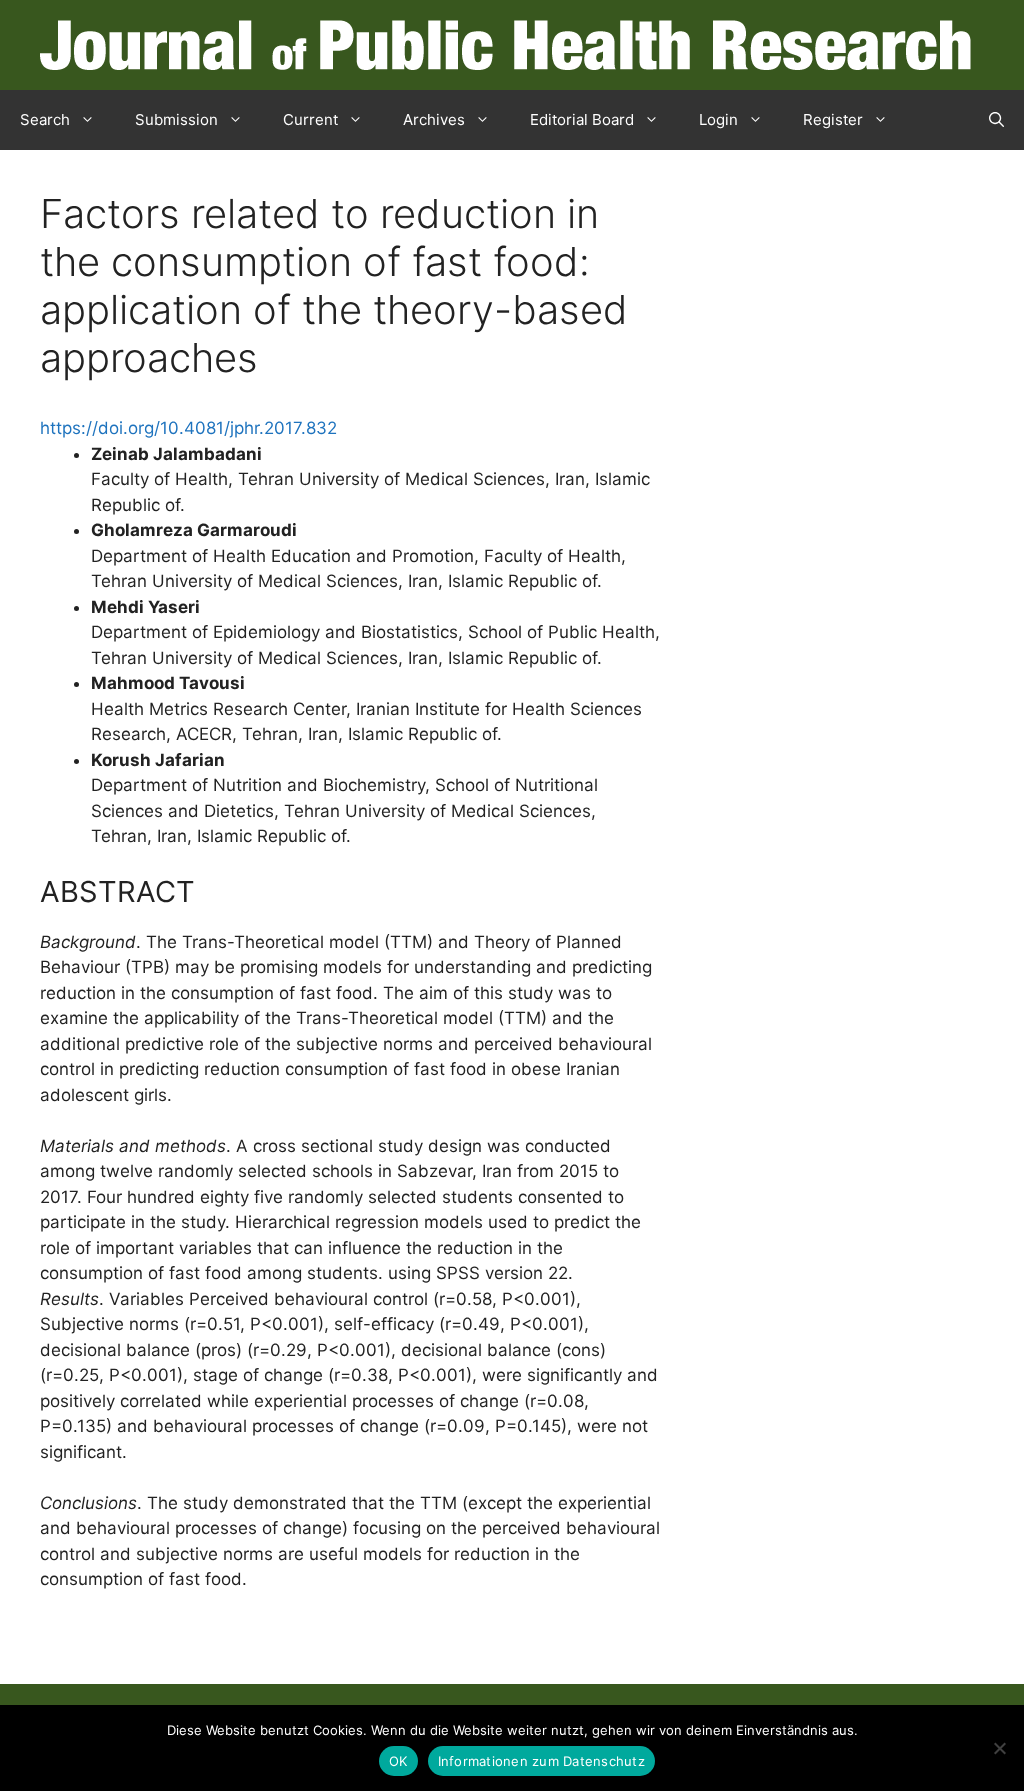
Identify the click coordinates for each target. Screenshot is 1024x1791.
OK (398, 1761)
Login (718, 119)
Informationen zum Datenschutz (541, 1761)
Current (310, 119)
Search (45, 119)
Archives (434, 119)
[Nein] (999, 1748)
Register (833, 119)
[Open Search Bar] (996, 120)
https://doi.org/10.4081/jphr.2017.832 (188, 428)
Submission (176, 119)
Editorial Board (582, 119)
